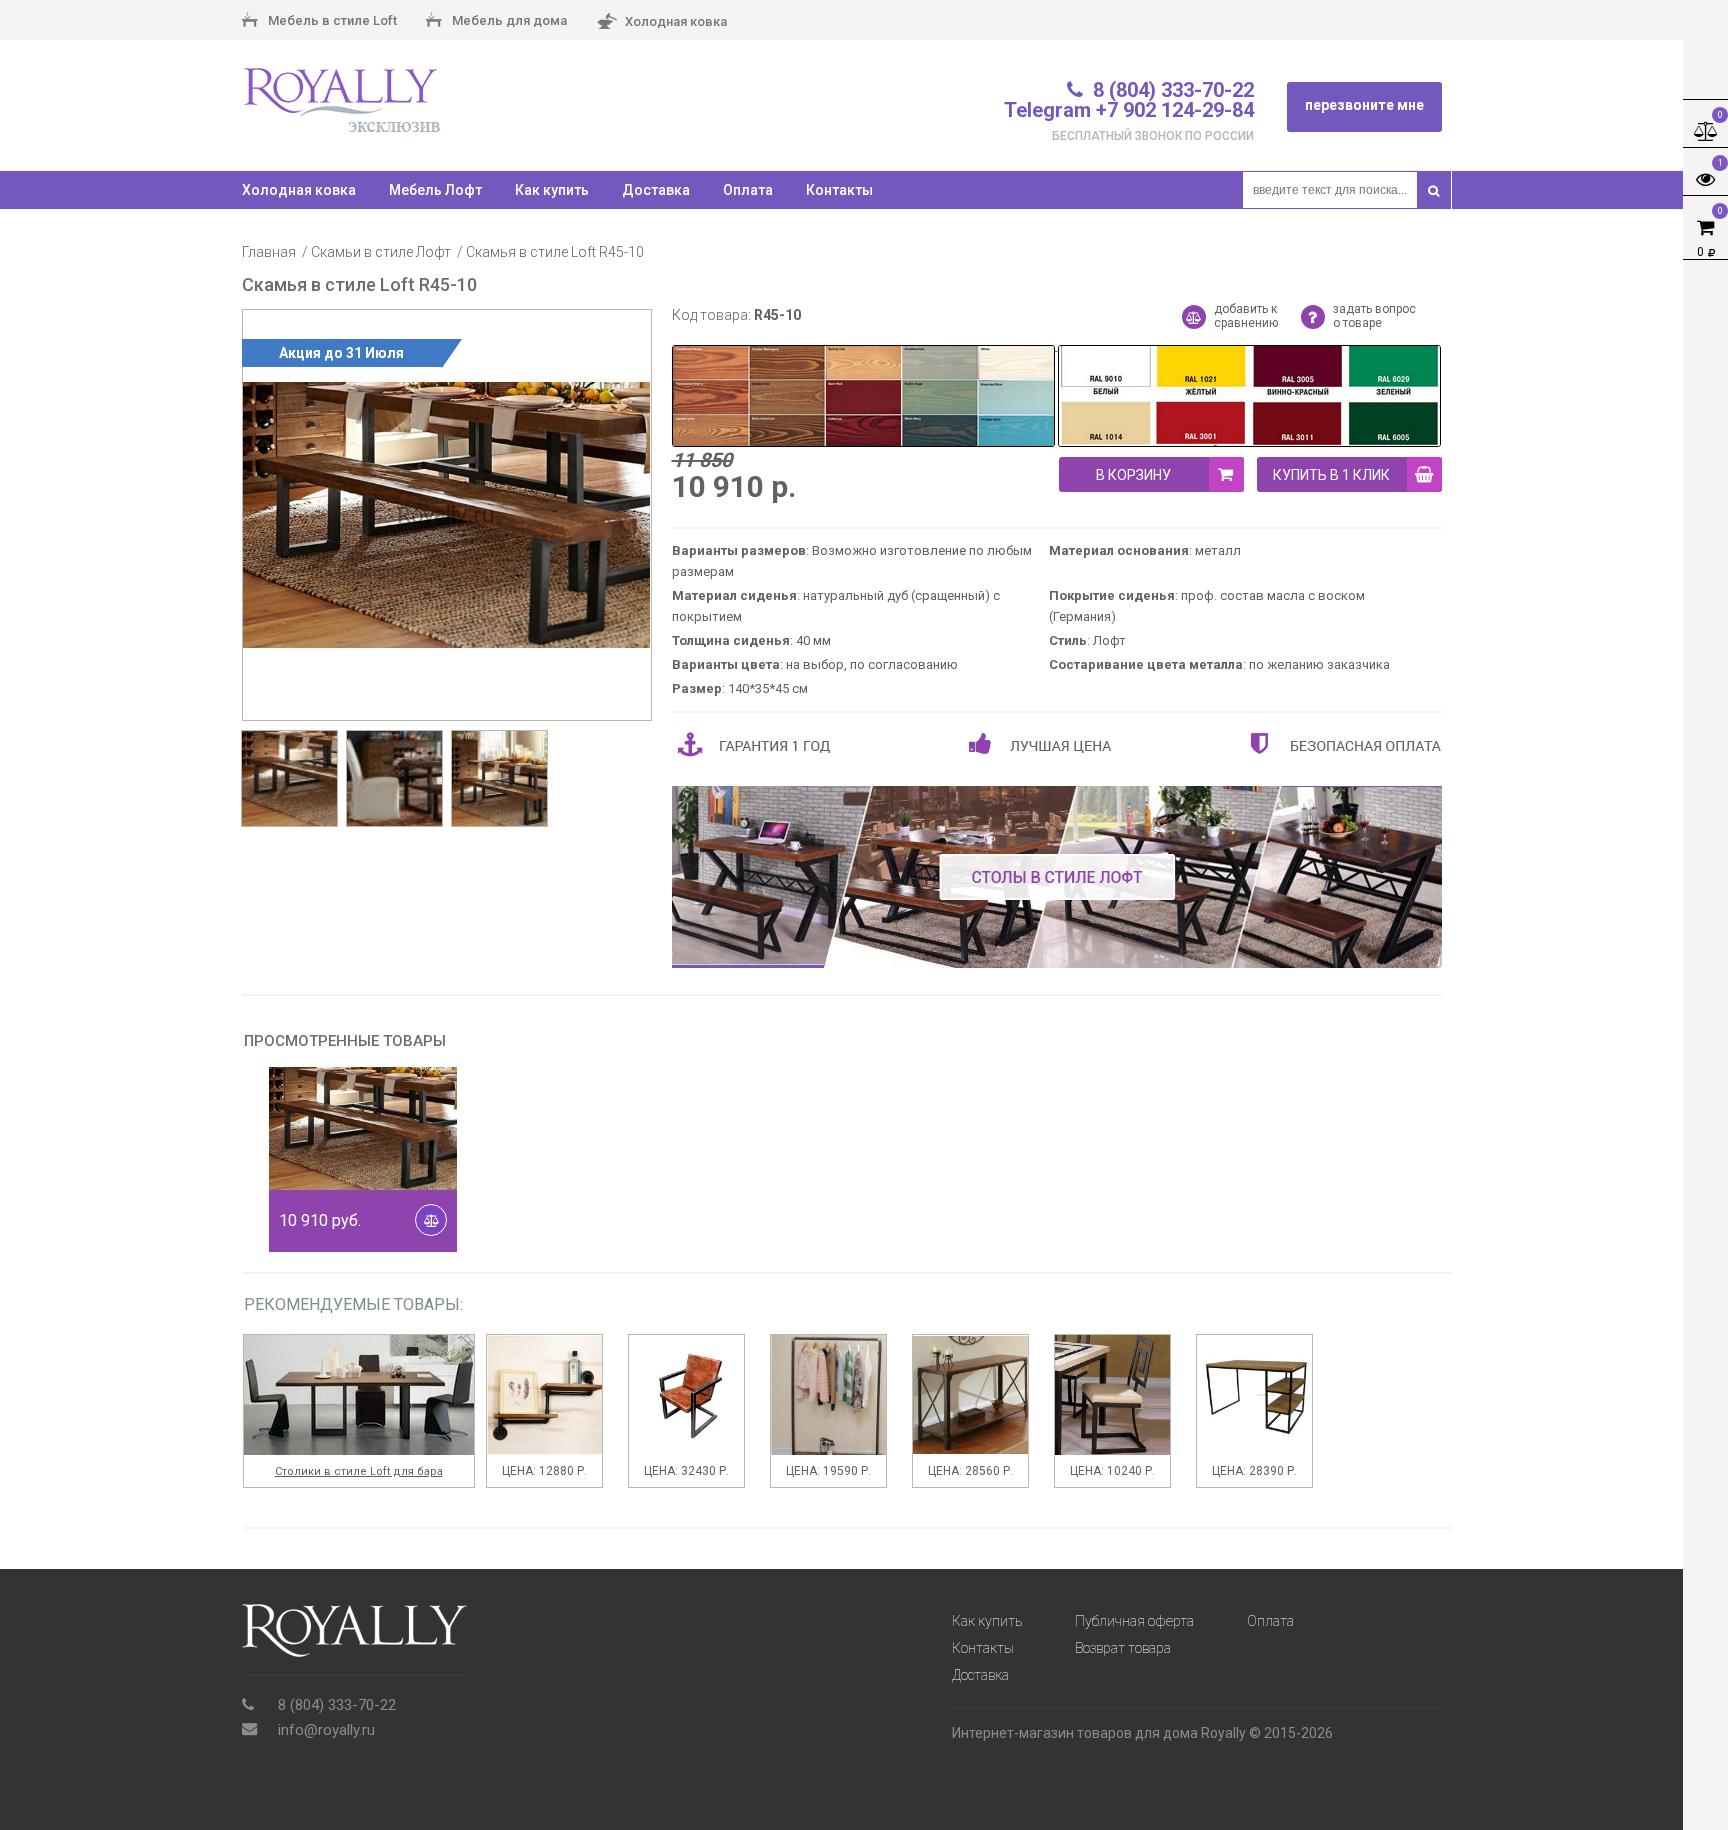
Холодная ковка (674, 20)
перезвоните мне (1364, 105)
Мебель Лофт (435, 190)
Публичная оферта (1134, 1621)
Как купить (552, 190)
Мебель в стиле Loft (331, 20)
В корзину (1133, 475)
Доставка (656, 190)
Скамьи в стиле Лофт (381, 252)
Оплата (748, 190)
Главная (269, 252)
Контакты (839, 190)
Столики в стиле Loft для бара (359, 1471)
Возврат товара (1123, 1648)
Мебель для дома (508, 20)
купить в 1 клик (1331, 475)
